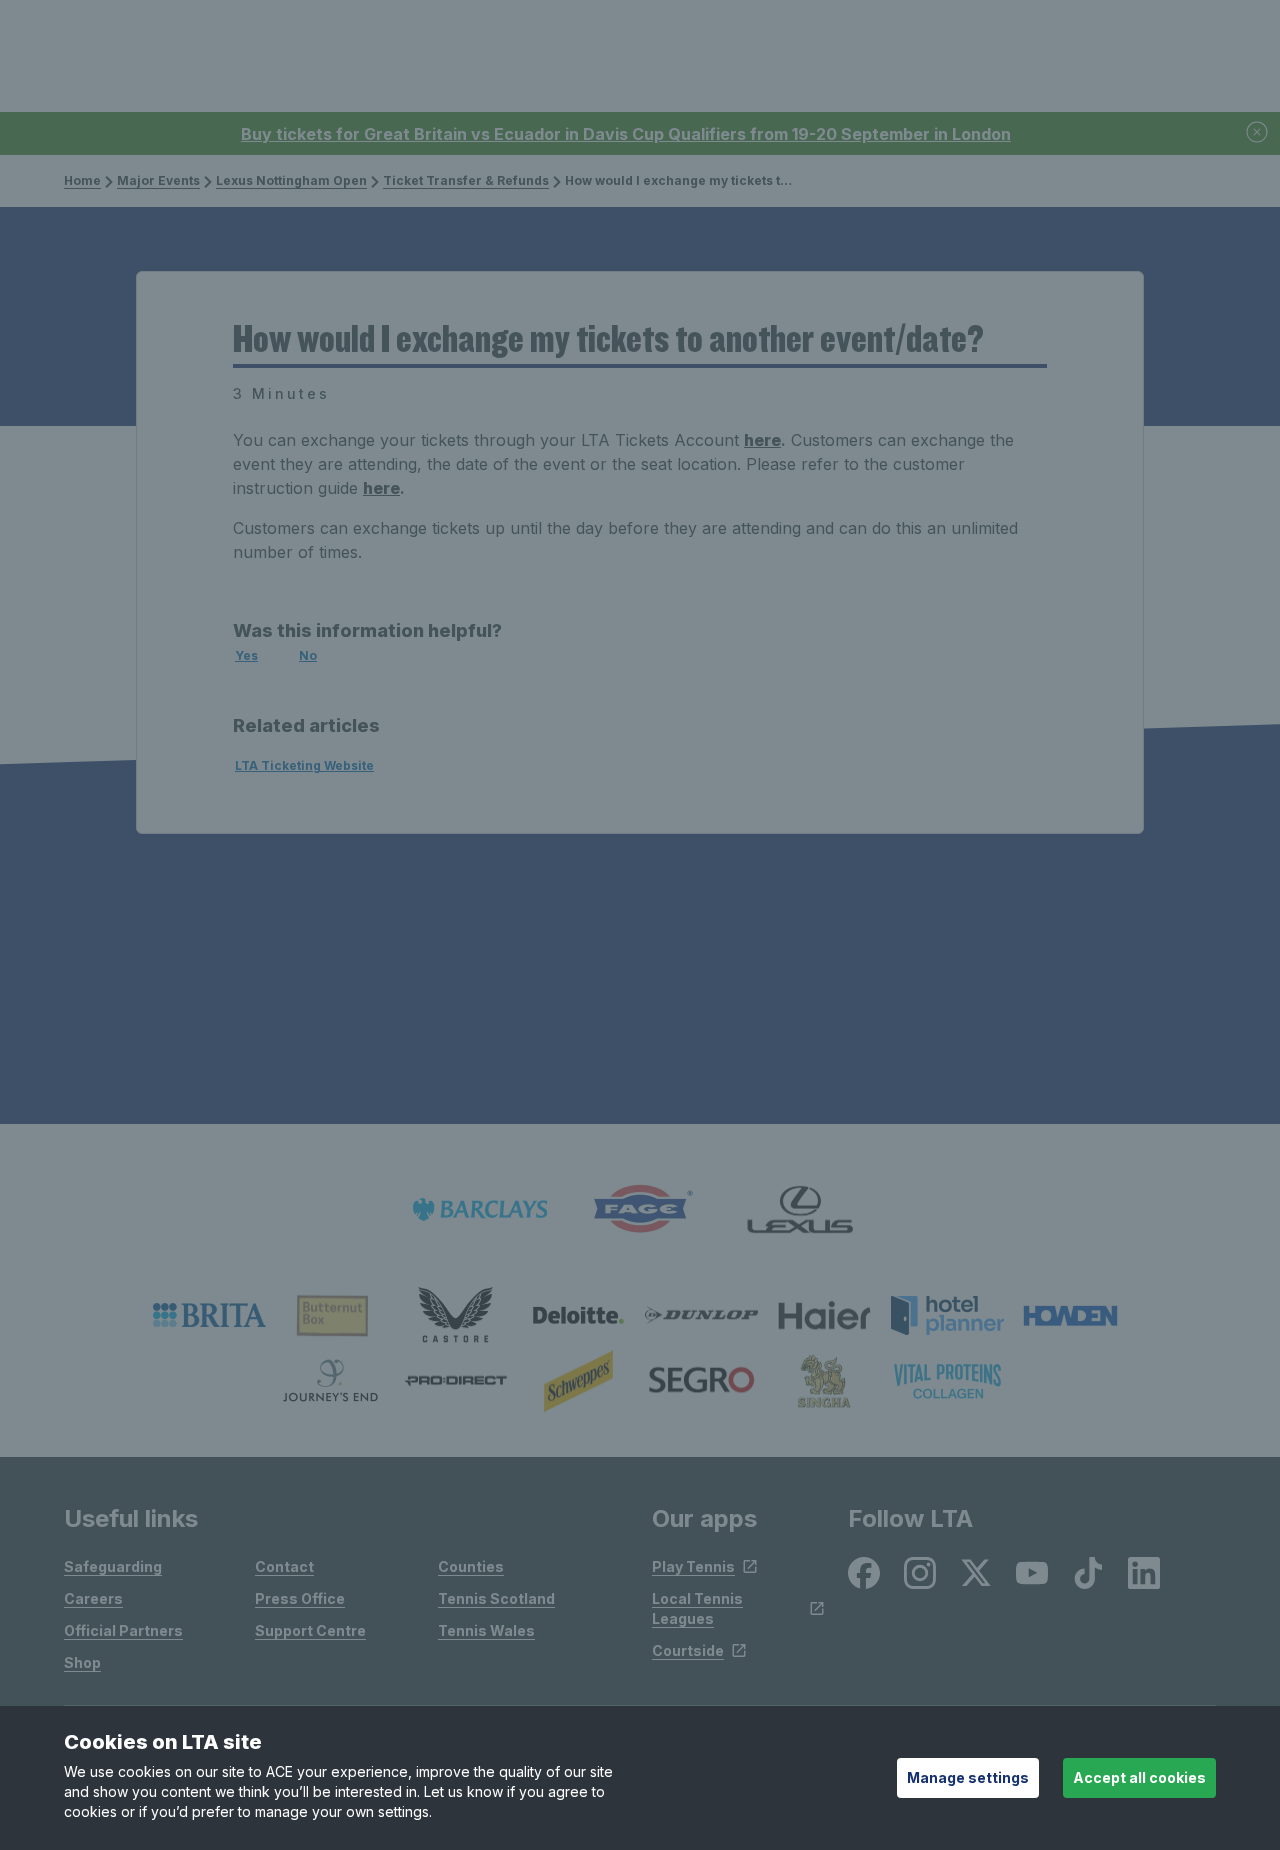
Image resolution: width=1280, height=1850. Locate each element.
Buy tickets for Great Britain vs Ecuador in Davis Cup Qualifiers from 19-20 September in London (626, 134)
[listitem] (209, 1315)
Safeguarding (113, 1566)
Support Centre (310, 1630)
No (308, 655)
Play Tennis (693, 1566)
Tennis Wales (486, 1630)
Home (82, 180)
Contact (284, 1566)
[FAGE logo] (640, 1209)
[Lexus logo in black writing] (800, 1209)
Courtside (688, 1650)
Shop (82, 1662)
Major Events (158, 180)
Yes (246, 655)
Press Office (300, 1598)
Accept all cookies (1139, 1777)
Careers (93, 1598)
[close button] (1258, 133)
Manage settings (968, 1777)
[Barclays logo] (480, 1209)
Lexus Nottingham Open (291, 180)
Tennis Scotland (496, 1598)
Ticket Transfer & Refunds (466, 180)
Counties (471, 1566)
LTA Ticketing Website (304, 765)
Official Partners (123, 1630)
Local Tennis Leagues (697, 1608)
